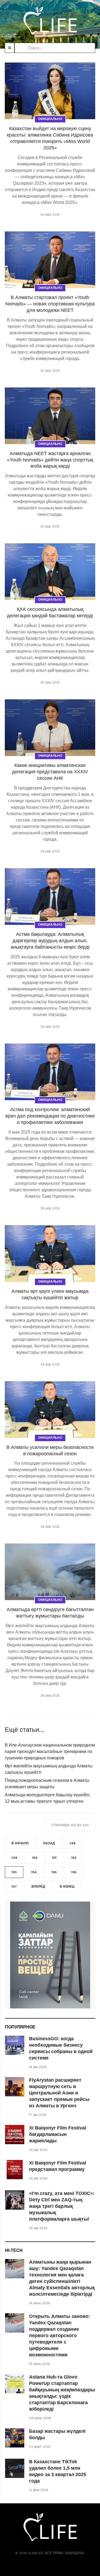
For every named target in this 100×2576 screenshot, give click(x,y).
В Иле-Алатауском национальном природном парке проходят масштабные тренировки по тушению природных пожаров (50, 1751)
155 (54, 1872)
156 (74, 1872)
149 (14, 1858)
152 (74, 1858)
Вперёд (38, 1887)
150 (35, 1858)
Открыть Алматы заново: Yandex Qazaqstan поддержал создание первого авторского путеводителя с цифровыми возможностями (59, 2336)
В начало (20, 1843)
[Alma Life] (50, 20)
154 (34, 1872)
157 (14, 1887)
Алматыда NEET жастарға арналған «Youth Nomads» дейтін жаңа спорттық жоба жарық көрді (50, 460)
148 (73, 1843)
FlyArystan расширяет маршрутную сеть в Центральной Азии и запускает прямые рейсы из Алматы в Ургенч (59, 2093)
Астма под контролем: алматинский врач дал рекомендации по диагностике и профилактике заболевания (50, 1116)
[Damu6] (50, 1955)
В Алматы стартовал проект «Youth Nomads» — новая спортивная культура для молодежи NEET (50, 304)
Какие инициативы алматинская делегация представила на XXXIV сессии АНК (50, 772)
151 (54, 1858)
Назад (49, 1843)
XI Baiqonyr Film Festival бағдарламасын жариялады (58, 2134)
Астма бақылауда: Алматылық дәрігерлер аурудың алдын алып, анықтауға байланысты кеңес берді (50, 941)
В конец (67, 1887)
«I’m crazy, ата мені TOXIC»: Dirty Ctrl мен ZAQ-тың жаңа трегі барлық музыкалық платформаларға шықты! (62, 2206)
